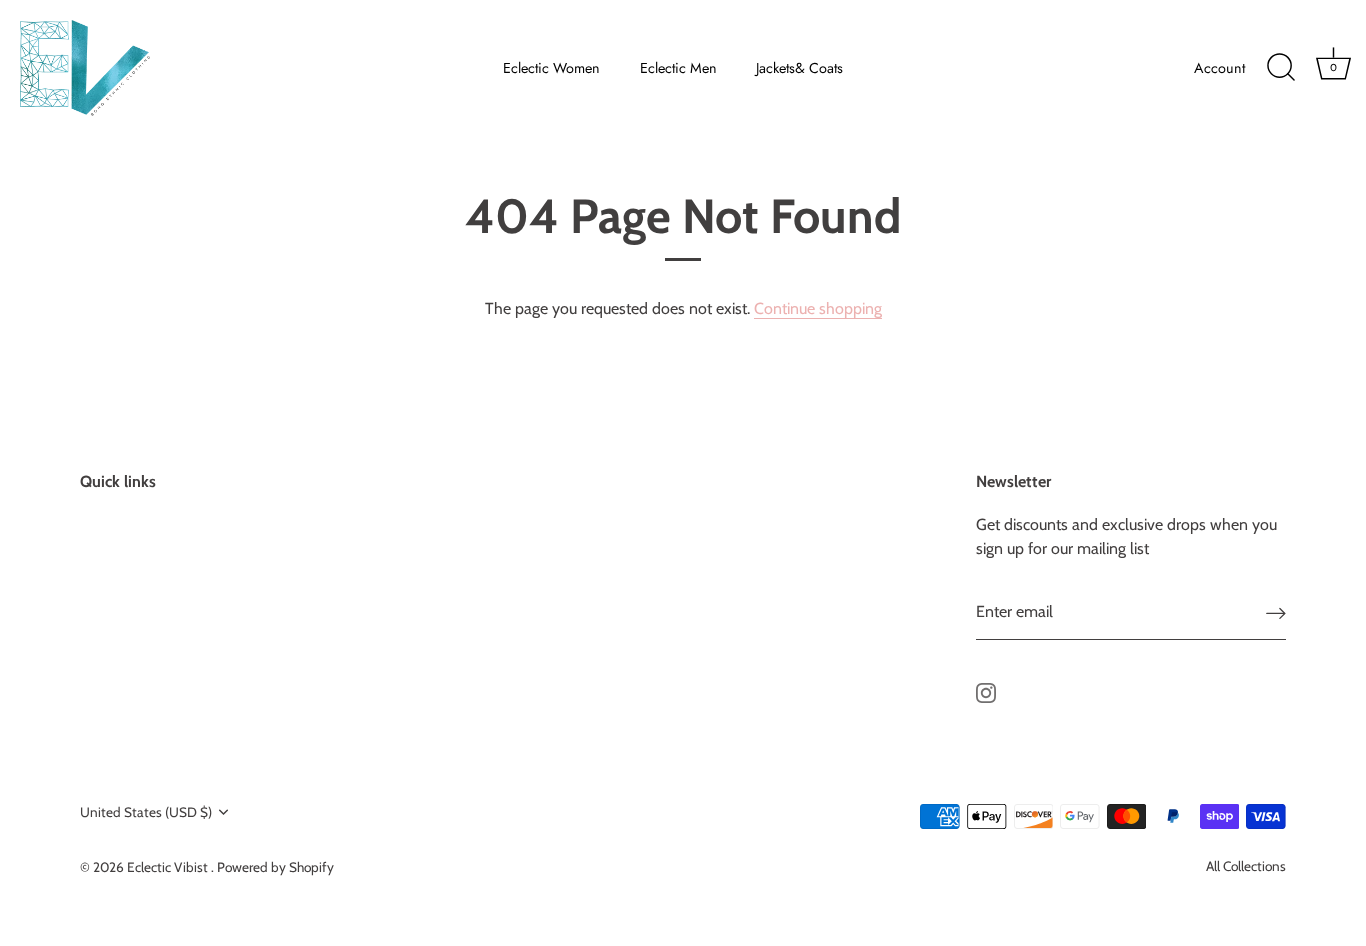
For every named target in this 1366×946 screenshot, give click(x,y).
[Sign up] (1276, 612)
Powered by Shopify (275, 867)
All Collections (1246, 866)
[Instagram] (986, 691)
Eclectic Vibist (169, 867)
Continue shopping (818, 308)
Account (1219, 68)
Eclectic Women (551, 68)
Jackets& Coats (799, 68)
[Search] (1281, 68)
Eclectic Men (678, 68)
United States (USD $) (146, 812)
